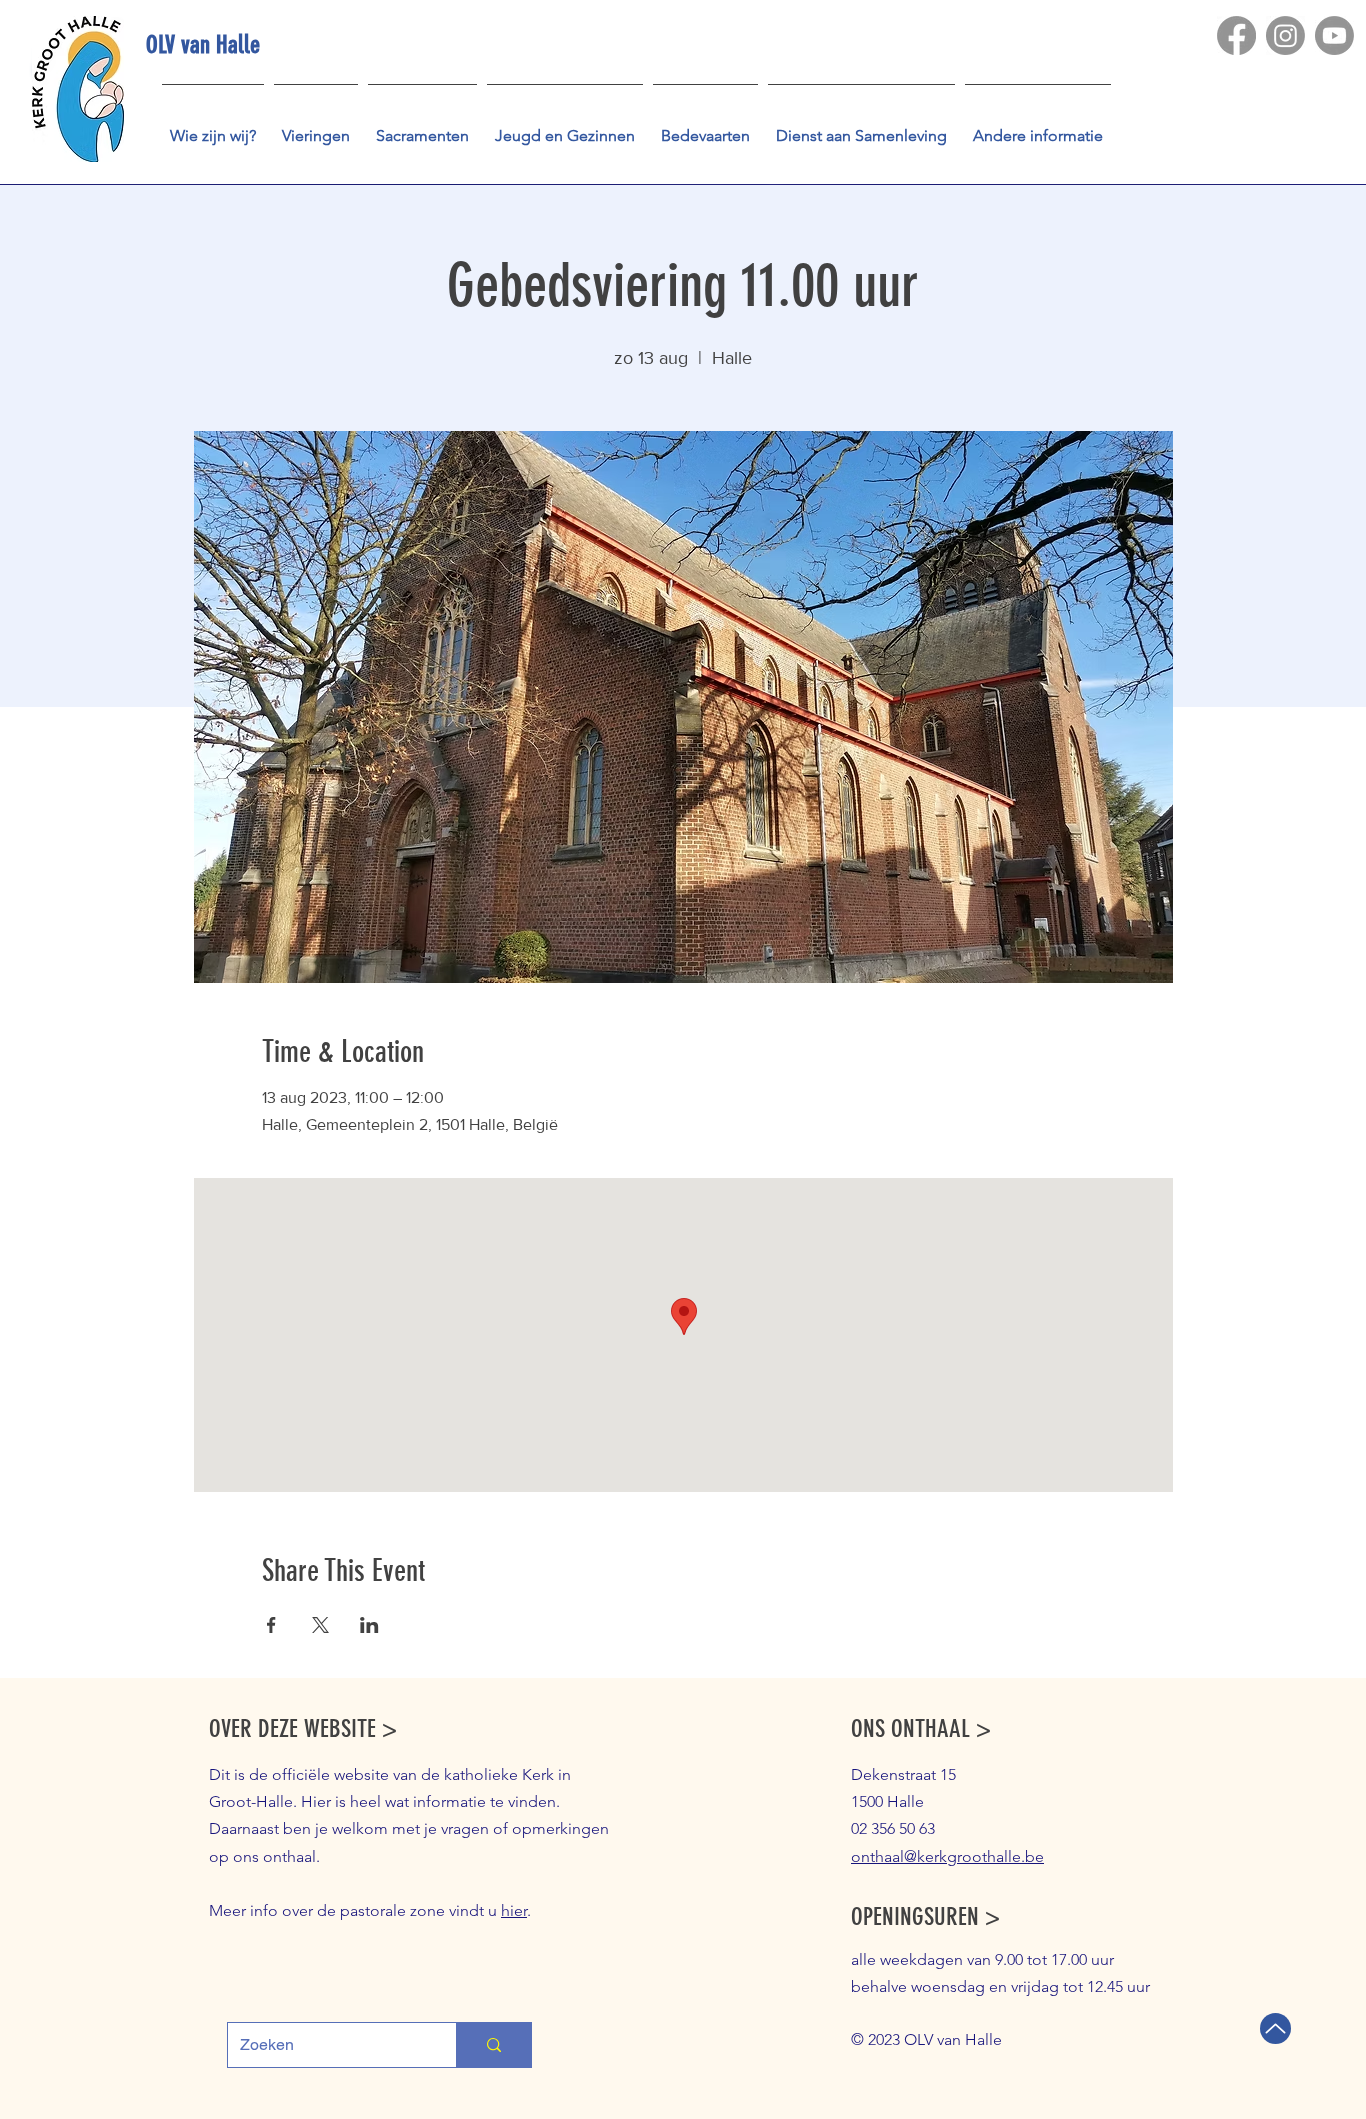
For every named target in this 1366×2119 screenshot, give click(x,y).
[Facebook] (1236, 35)
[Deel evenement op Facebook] (271, 1625)
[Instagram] (1285, 35)
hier (514, 1910)
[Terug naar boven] (1275, 2028)
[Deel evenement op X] (320, 1625)
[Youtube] (1334, 35)
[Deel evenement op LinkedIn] (369, 1625)
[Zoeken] (493, 2045)
